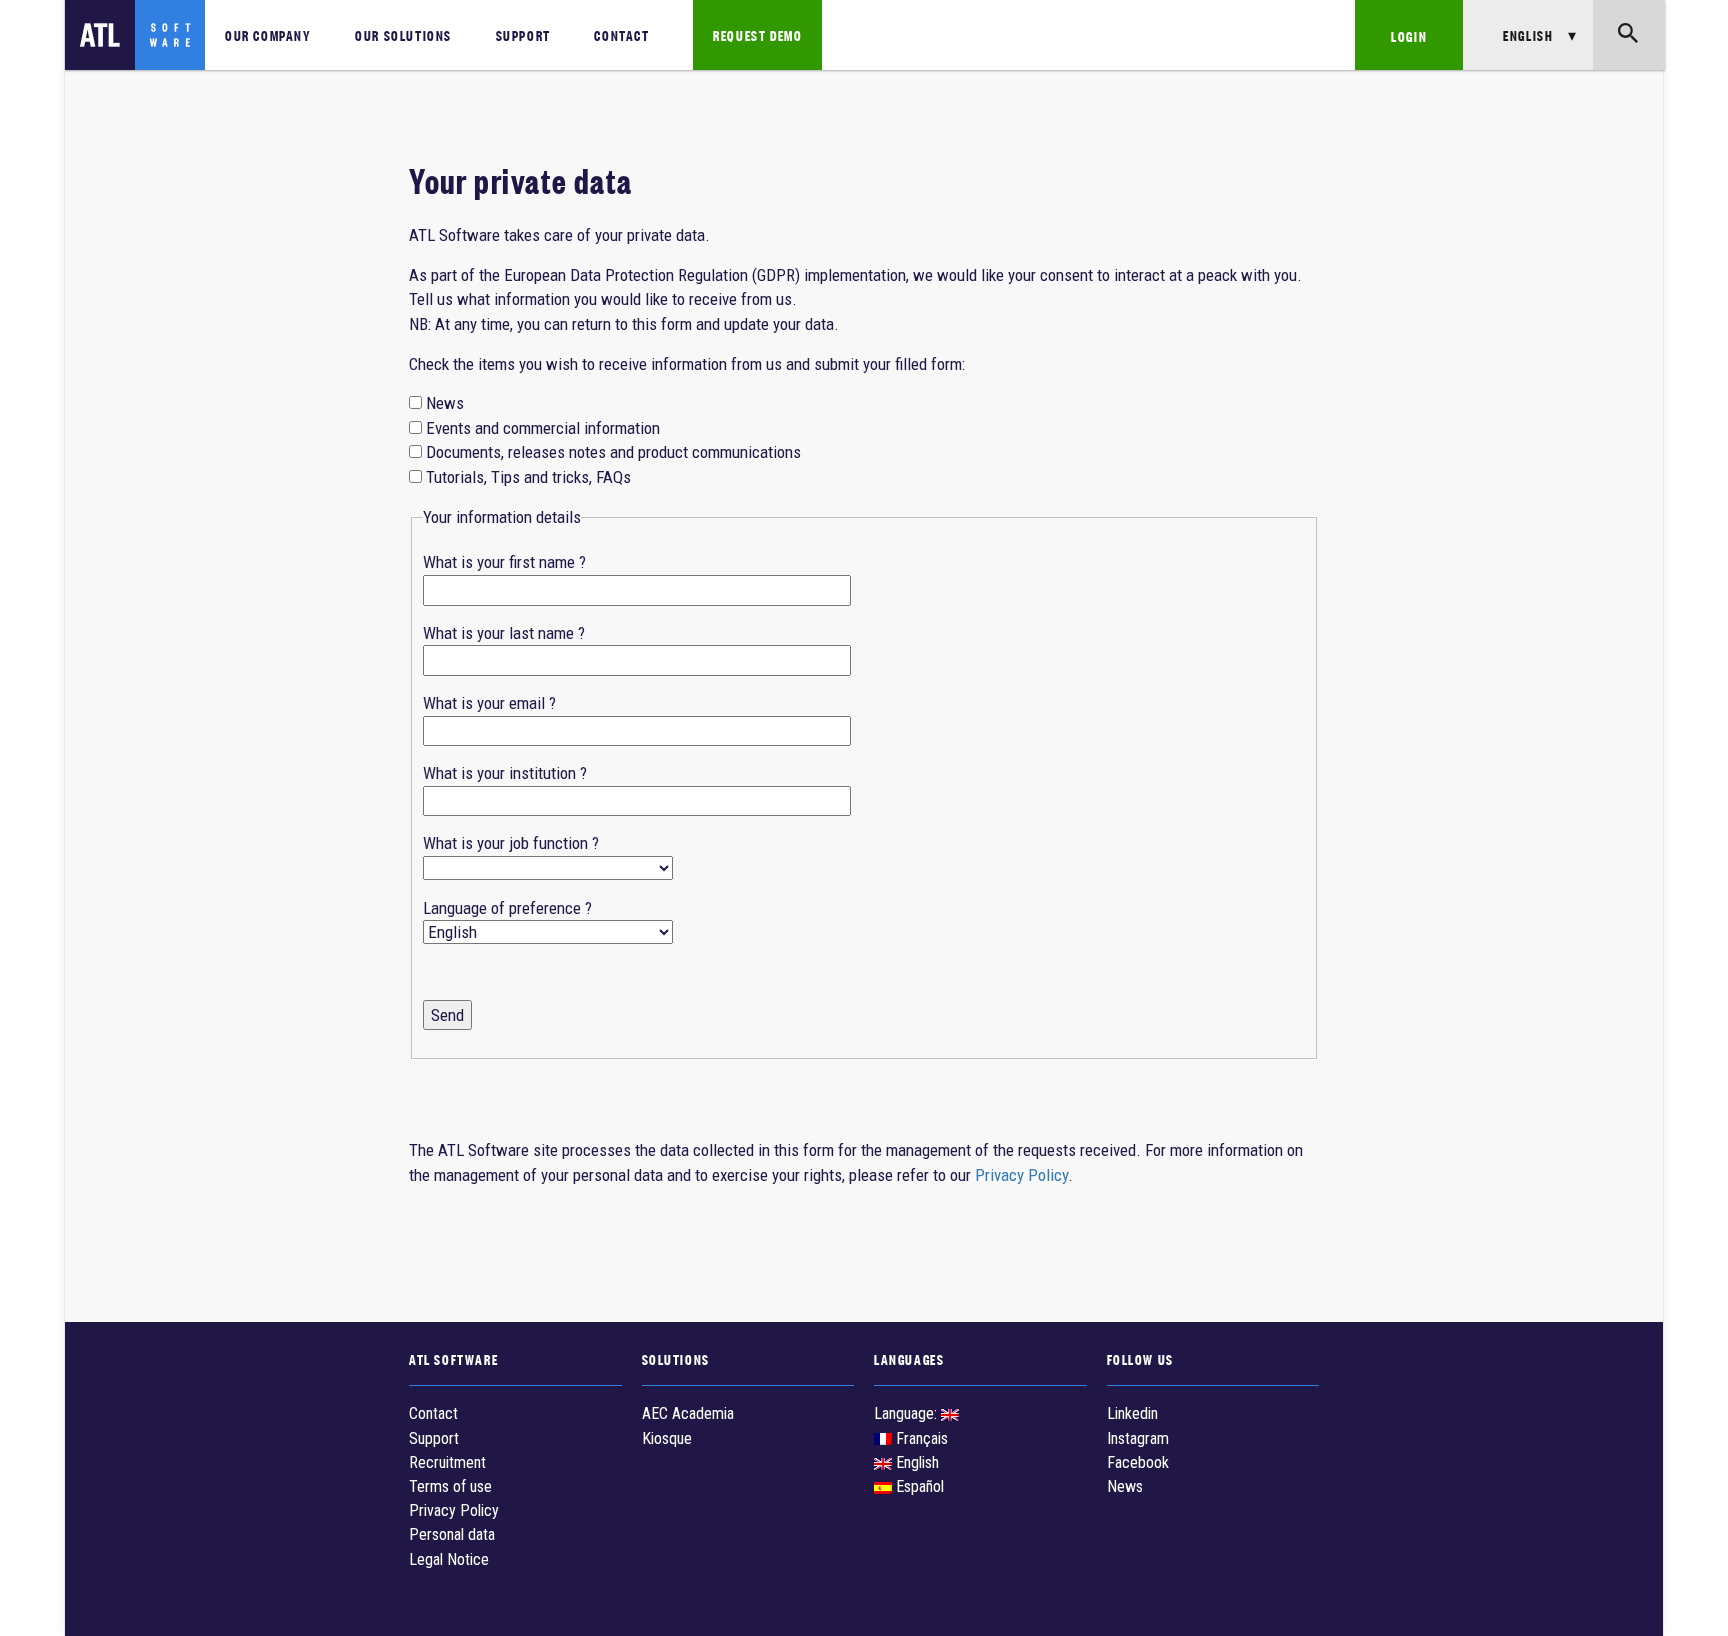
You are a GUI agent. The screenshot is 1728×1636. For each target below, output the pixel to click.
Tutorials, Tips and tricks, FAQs (528, 477)
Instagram (1138, 1438)
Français (920, 1438)
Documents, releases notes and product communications (613, 452)
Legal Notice (449, 1559)
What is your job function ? (511, 843)
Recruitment (447, 1462)
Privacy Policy (1021, 1175)
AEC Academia (688, 1413)
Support (523, 34)
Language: (907, 1413)
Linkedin (1132, 1413)
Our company (268, 34)
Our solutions (403, 34)
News (445, 403)
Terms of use (450, 1486)
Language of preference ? (507, 908)
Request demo (757, 34)
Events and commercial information (543, 428)
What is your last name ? (504, 633)
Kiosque (667, 1438)
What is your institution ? (505, 773)
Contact (621, 34)
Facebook (1138, 1462)
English (915, 1462)
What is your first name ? (504, 562)
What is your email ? (489, 703)
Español (918, 1486)
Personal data (452, 1534)
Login (1409, 35)
